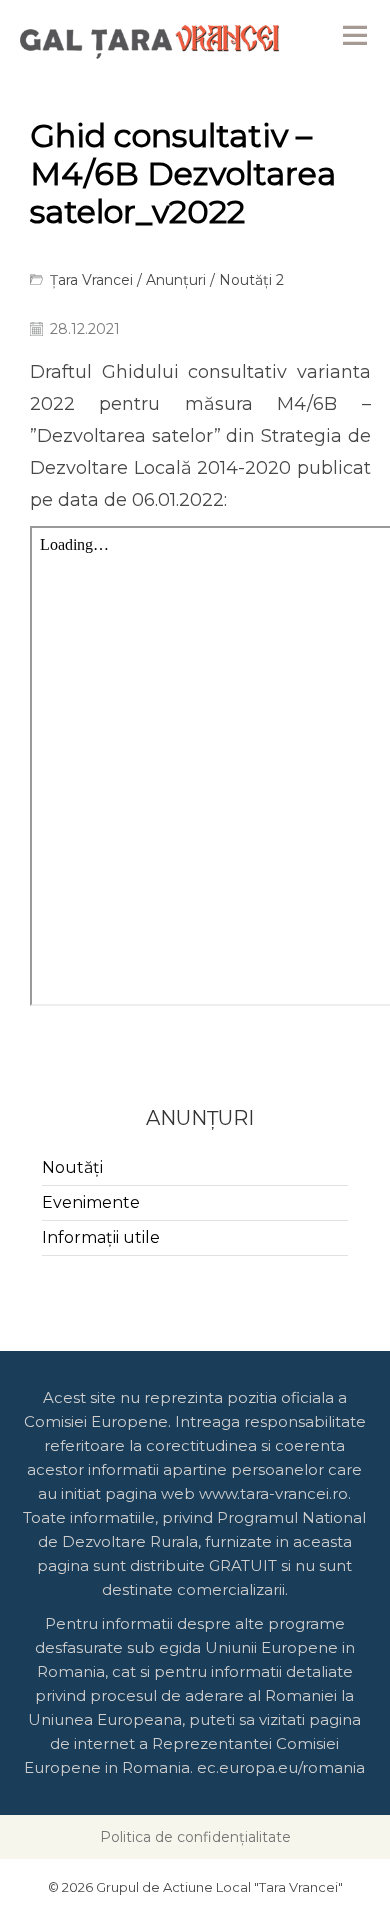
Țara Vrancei (91, 280)
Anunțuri (176, 280)
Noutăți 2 (251, 280)
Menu (355, 35)
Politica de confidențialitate (195, 1837)
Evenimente (91, 1202)
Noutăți (72, 1167)
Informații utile (101, 1237)
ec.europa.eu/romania (281, 1767)
